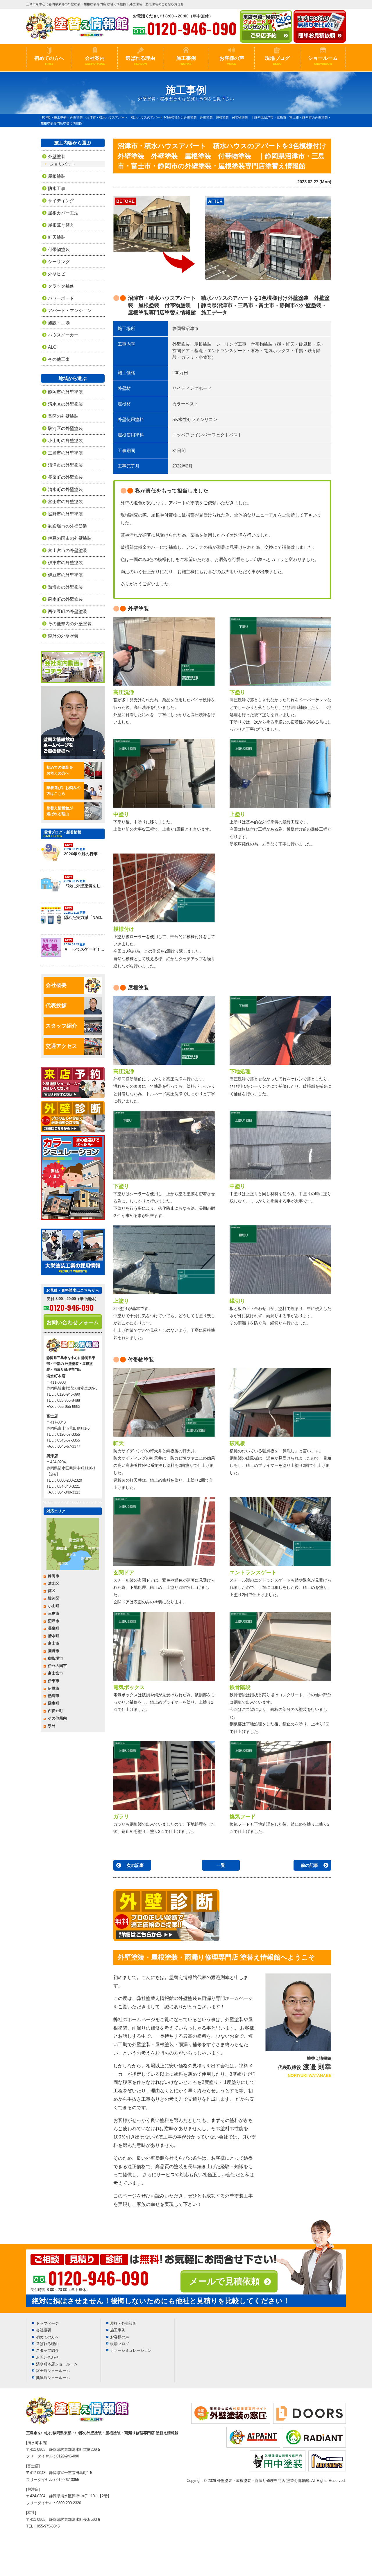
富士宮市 (56, 1673)
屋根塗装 (57, 176)
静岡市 (54, 1576)
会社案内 (95, 60)
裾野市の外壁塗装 (65, 514)
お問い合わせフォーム (73, 1322)
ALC (52, 347)
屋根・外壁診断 (123, 2323)
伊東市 (54, 1681)
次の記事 (135, 1865)
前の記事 (310, 1865)
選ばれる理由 (140, 60)
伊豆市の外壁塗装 (65, 575)
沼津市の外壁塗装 (65, 465)
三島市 (54, 1613)
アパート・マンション (70, 310)
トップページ (47, 2323)
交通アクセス (61, 1046)
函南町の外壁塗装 (65, 599)
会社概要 (56, 985)
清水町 (54, 1636)
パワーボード (61, 298)
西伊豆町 (56, 1711)
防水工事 (57, 188)
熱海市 (54, 1696)
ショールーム (323, 60)
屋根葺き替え (61, 225)
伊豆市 (54, 1688)
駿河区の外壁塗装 (65, 428)
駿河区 (54, 1598)
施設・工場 (59, 323)
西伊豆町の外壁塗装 (68, 611)
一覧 (221, 1865)
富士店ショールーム (53, 2371)
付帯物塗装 (59, 249)
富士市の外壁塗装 (65, 502)
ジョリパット (62, 164)
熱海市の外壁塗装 (65, 587)
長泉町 (54, 1628)
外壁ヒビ (57, 274)
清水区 (54, 1583)
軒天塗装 (57, 237)
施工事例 (186, 60)
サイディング (61, 201)
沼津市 (54, 1621)
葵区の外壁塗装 (63, 416)
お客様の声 (232, 60)
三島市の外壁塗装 (65, 453)
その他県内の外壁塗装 (70, 624)
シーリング (59, 262)
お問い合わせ (47, 2357)
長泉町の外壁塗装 (65, 477)
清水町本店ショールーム (57, 2364)
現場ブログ (277, 60)
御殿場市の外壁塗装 (68, 526)
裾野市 (54, 1651)
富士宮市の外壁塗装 (68, 550)
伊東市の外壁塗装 (65, 563)
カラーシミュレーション (131, 2350)
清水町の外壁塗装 (65, 489)
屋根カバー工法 (63, 213)
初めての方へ (49, 60)
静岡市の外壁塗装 (65, 392)
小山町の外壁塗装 (65, 441)
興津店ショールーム (53, 2378)
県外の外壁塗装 (63, 636)
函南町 (54, 1703)
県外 (52, 1726)
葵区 (52, 1591)
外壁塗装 (57, 156)
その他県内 (57, 1718)
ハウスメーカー (63, 335)
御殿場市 (56, 1658)
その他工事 (59, 359)
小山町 (54, 1606)
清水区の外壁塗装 (65, 404)
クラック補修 (61, 286)
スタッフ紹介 (61, 1026)
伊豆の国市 (57, 1666)
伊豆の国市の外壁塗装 (70, 538)
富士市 (54, 1643)
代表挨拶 (56, 1005)
